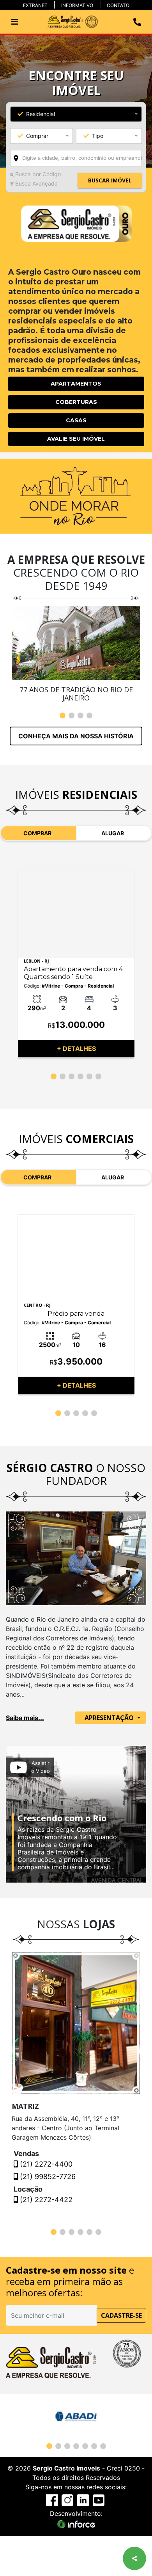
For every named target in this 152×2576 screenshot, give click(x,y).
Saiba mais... (25, 1718)
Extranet (35, 5)
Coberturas (76, 402)
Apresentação (110, 1718)
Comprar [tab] (37, 833)
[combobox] (76, 158)
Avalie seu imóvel (76, 439)
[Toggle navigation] (15, 22)
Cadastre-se (121, 2315)
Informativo (77, 5)
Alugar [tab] (113, 833)
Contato (118, 5)
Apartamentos (76, 384)
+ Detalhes (76, 1049)
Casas (76, 420)
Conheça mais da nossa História (76, 736)
